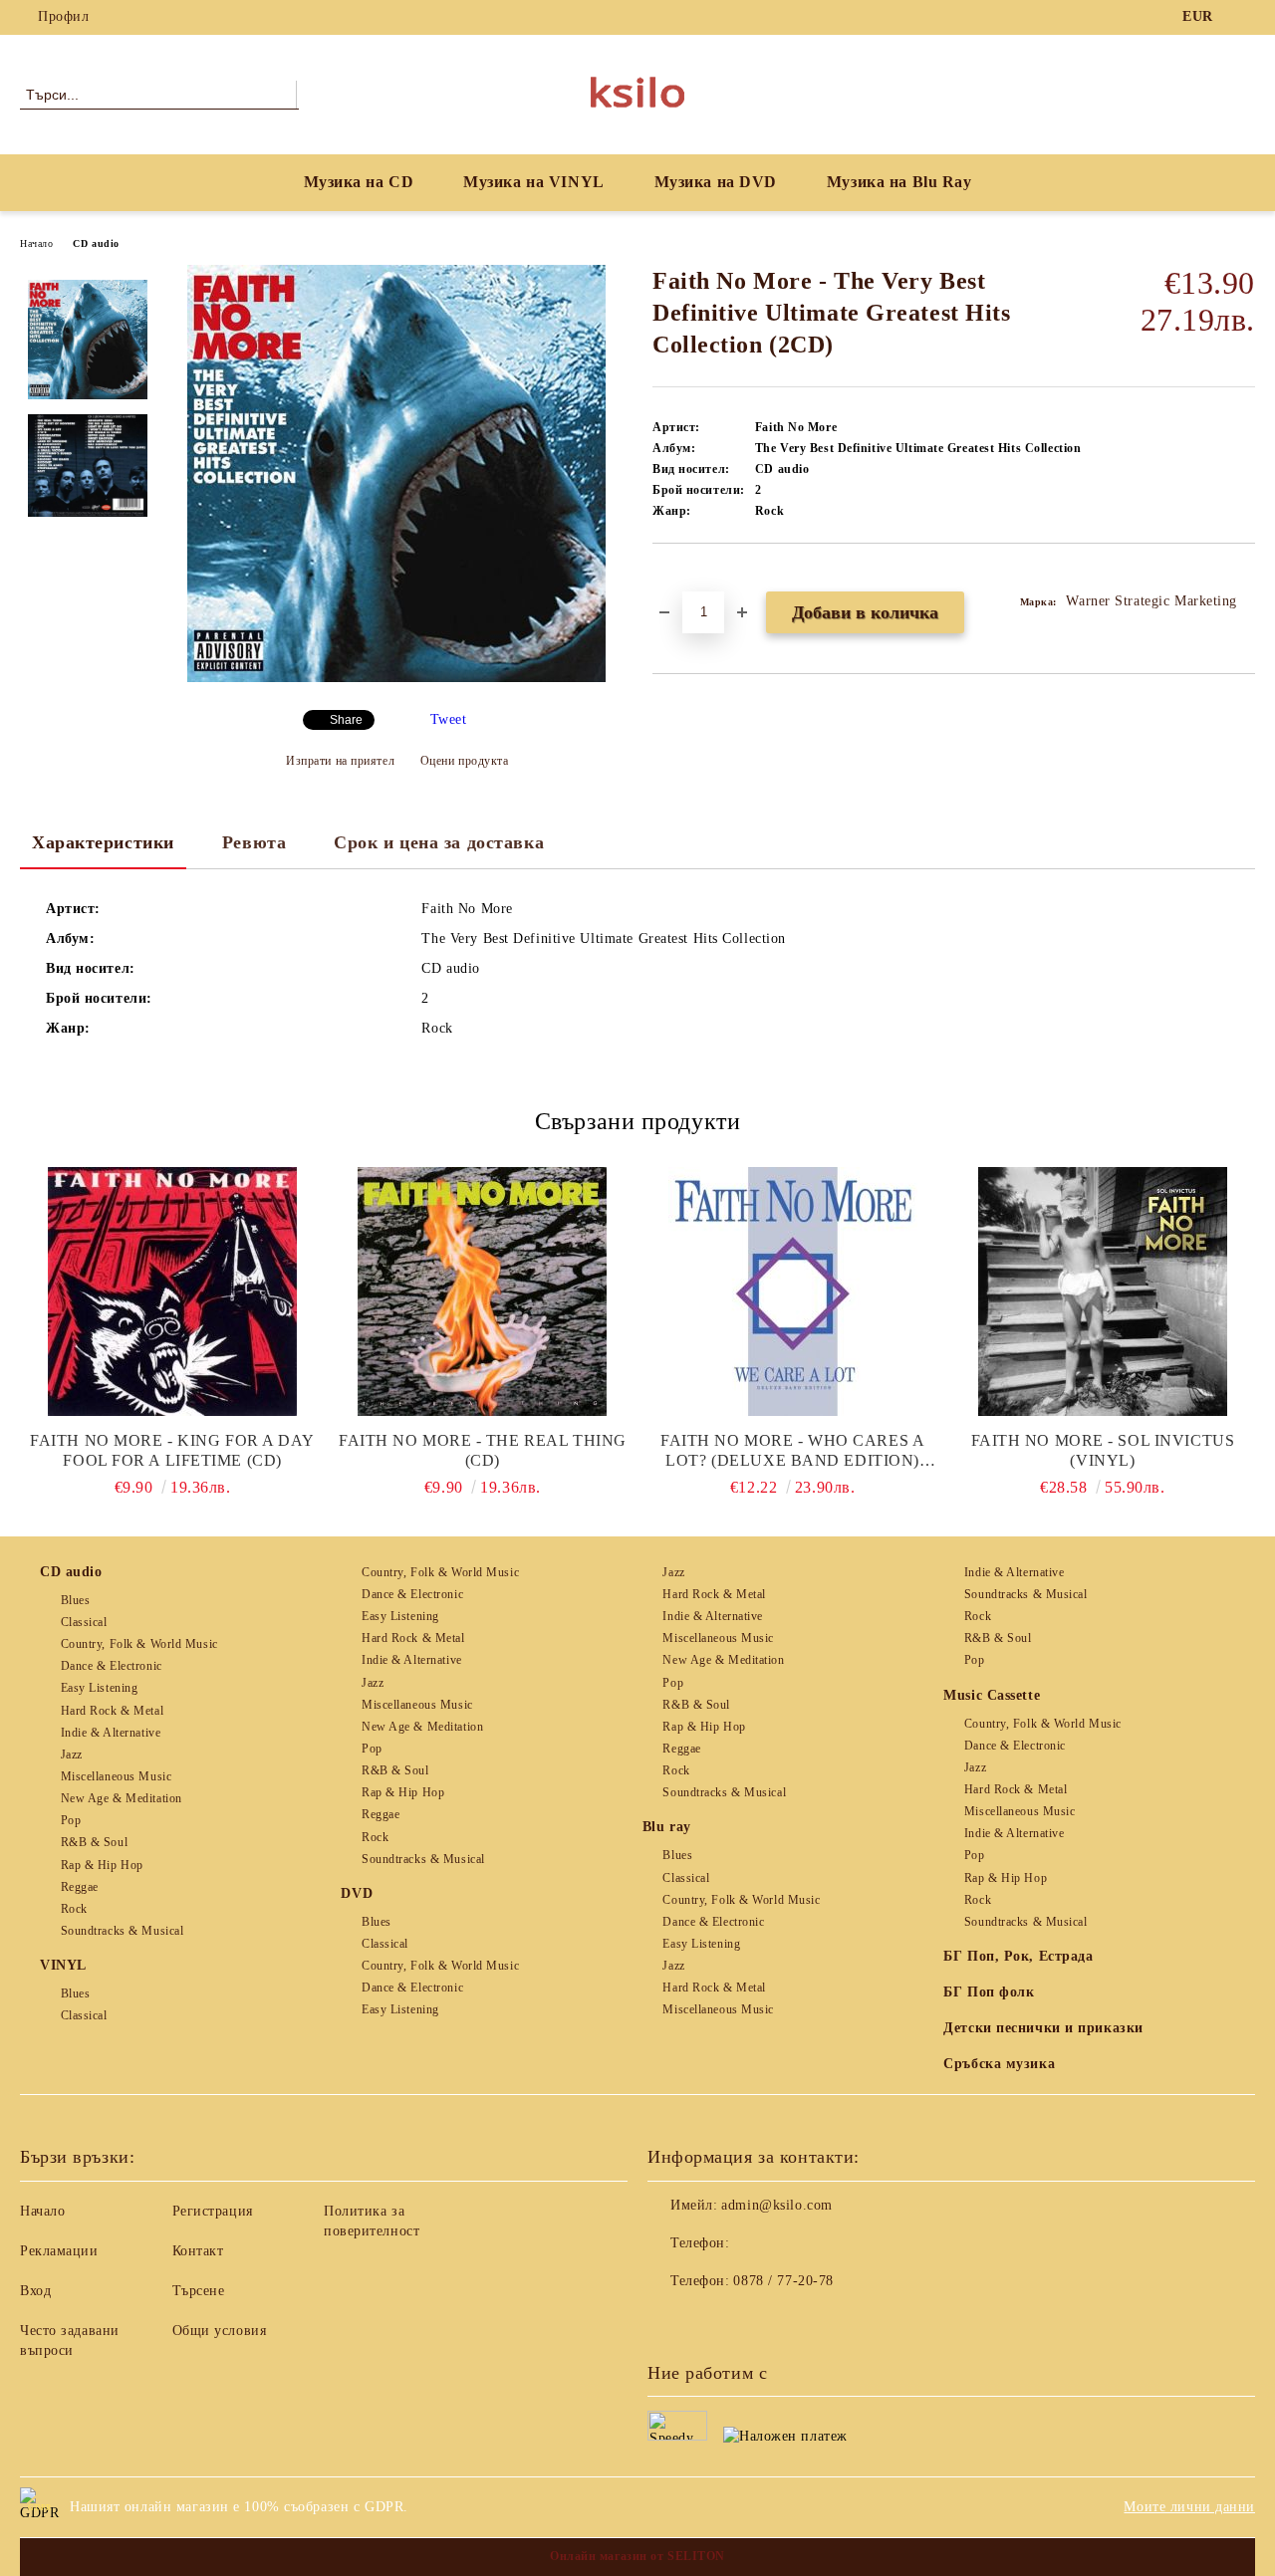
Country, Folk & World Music (139, 1644)
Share (346, 720)
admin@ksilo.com (776, 2205)
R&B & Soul (94, 1842)
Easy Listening (99, 1688)
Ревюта (254, 842)
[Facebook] (1244, 17)
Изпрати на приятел (340, 761)
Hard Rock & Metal (112, 1711)
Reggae (80, 1887)
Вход (35, 2291)
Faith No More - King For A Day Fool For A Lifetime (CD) (172, 1450)
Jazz (72, 1755)
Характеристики (103, 842)
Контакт (198, 2251)
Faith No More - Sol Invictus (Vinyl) (1103, 1450)
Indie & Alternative (111, 1733)
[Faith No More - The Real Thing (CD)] (482, 1291)
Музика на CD (359, 182)
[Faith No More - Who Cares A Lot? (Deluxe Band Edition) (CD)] (793, 1291)
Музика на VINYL (533, 182)
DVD (357, 1893)
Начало (36, 243)
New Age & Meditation (122, 1798)
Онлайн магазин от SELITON (637, 2556)
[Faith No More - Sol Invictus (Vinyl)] (1103, 1291)
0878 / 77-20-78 (783, 2281)
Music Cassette (992, 1695)
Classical (84, 1622)
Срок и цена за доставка (439, 842)
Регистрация (213, 2211)
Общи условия (220, 2331)
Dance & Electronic (112, 1666)
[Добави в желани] (691, 578)
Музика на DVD (716, 182)
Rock (74, 1909)
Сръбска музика (999, 2064)
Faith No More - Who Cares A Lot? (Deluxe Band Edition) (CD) (792, 1451)
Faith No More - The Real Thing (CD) (483, 1450)
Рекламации (59, 2251)
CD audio (96, 243)
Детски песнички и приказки (1043, 2028)
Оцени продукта (464, 761)
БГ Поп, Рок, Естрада (1018, 1956)
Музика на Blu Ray (899, 182)
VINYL (63, 1965)
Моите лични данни (1189, 2507)
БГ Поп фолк (989, 1992)
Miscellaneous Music (116, 1776)
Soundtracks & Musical (122, 1931)
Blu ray (667, 1827)
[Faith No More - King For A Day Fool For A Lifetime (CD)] (172, 1291)
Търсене (199, 2291)
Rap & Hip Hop (102, 1865)
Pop (71, 1820)
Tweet (449, 719)
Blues (75, 1600)
